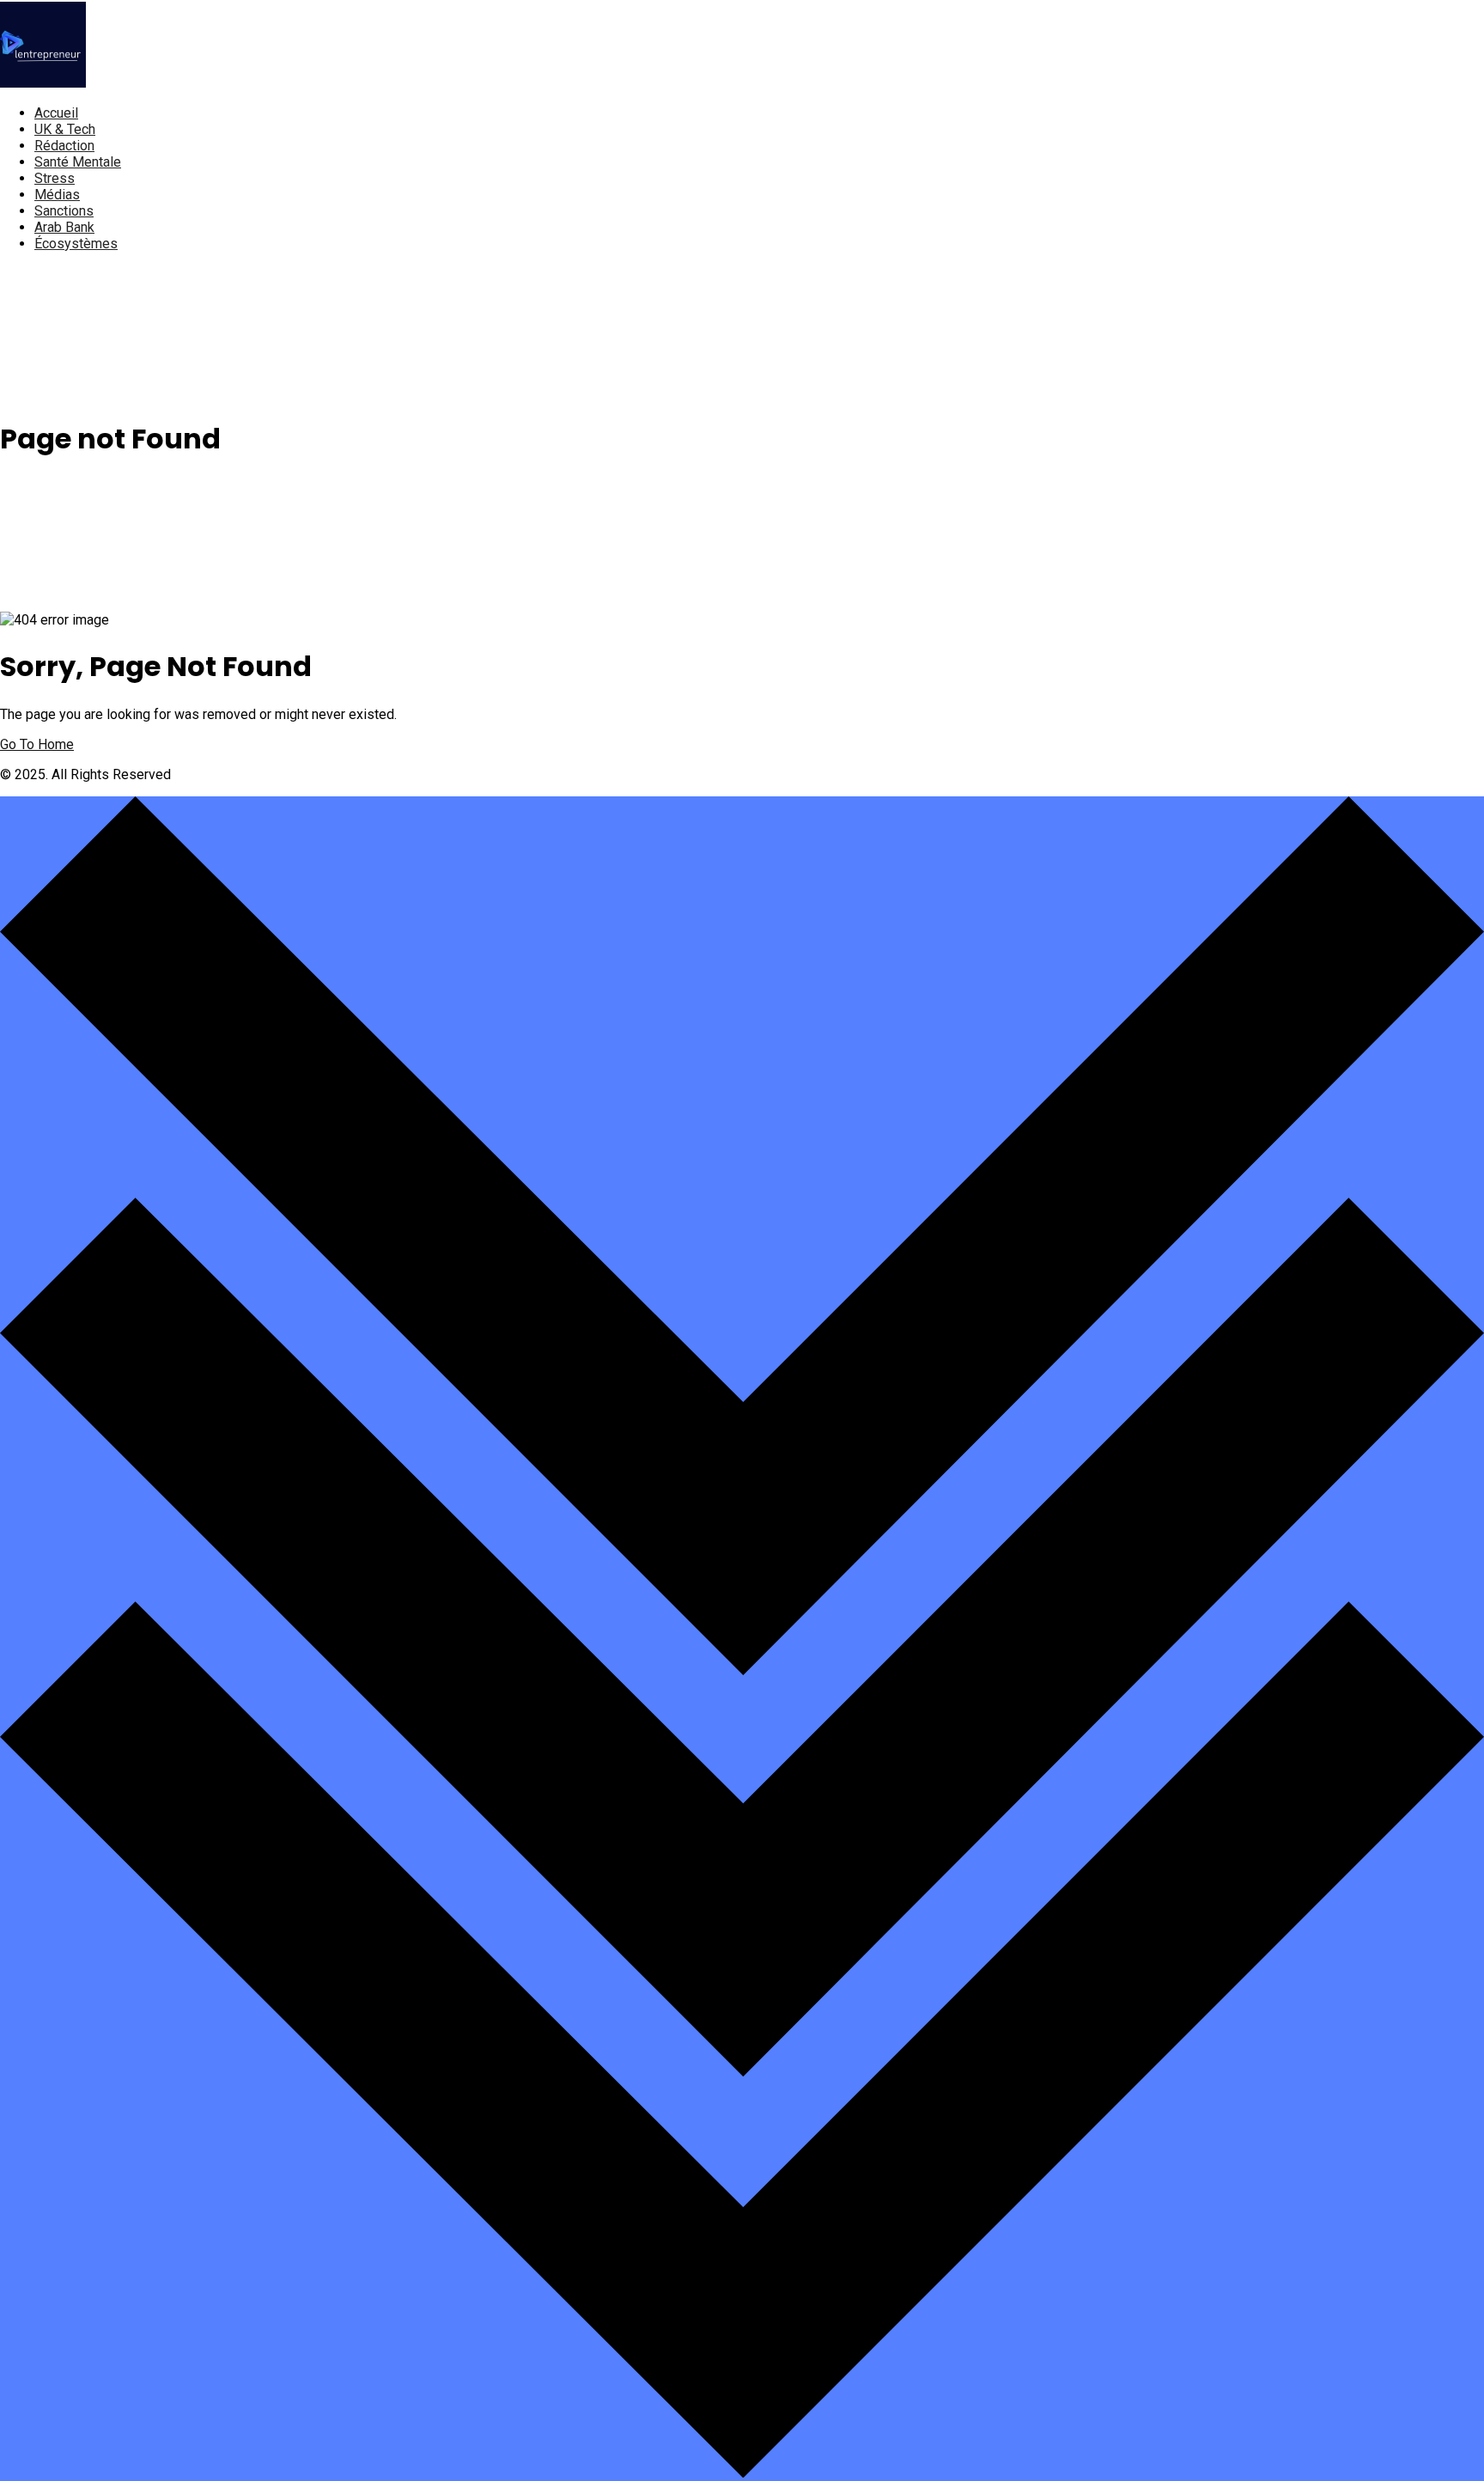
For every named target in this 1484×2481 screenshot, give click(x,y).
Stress (55, 178)
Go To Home (37, 744)
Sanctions (64, 211)
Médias (57, 195)
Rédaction (64, 146)
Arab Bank (64, 227)
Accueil (56, 113)
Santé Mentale (78, 162)
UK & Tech (65, 129)
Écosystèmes (76, 244)
